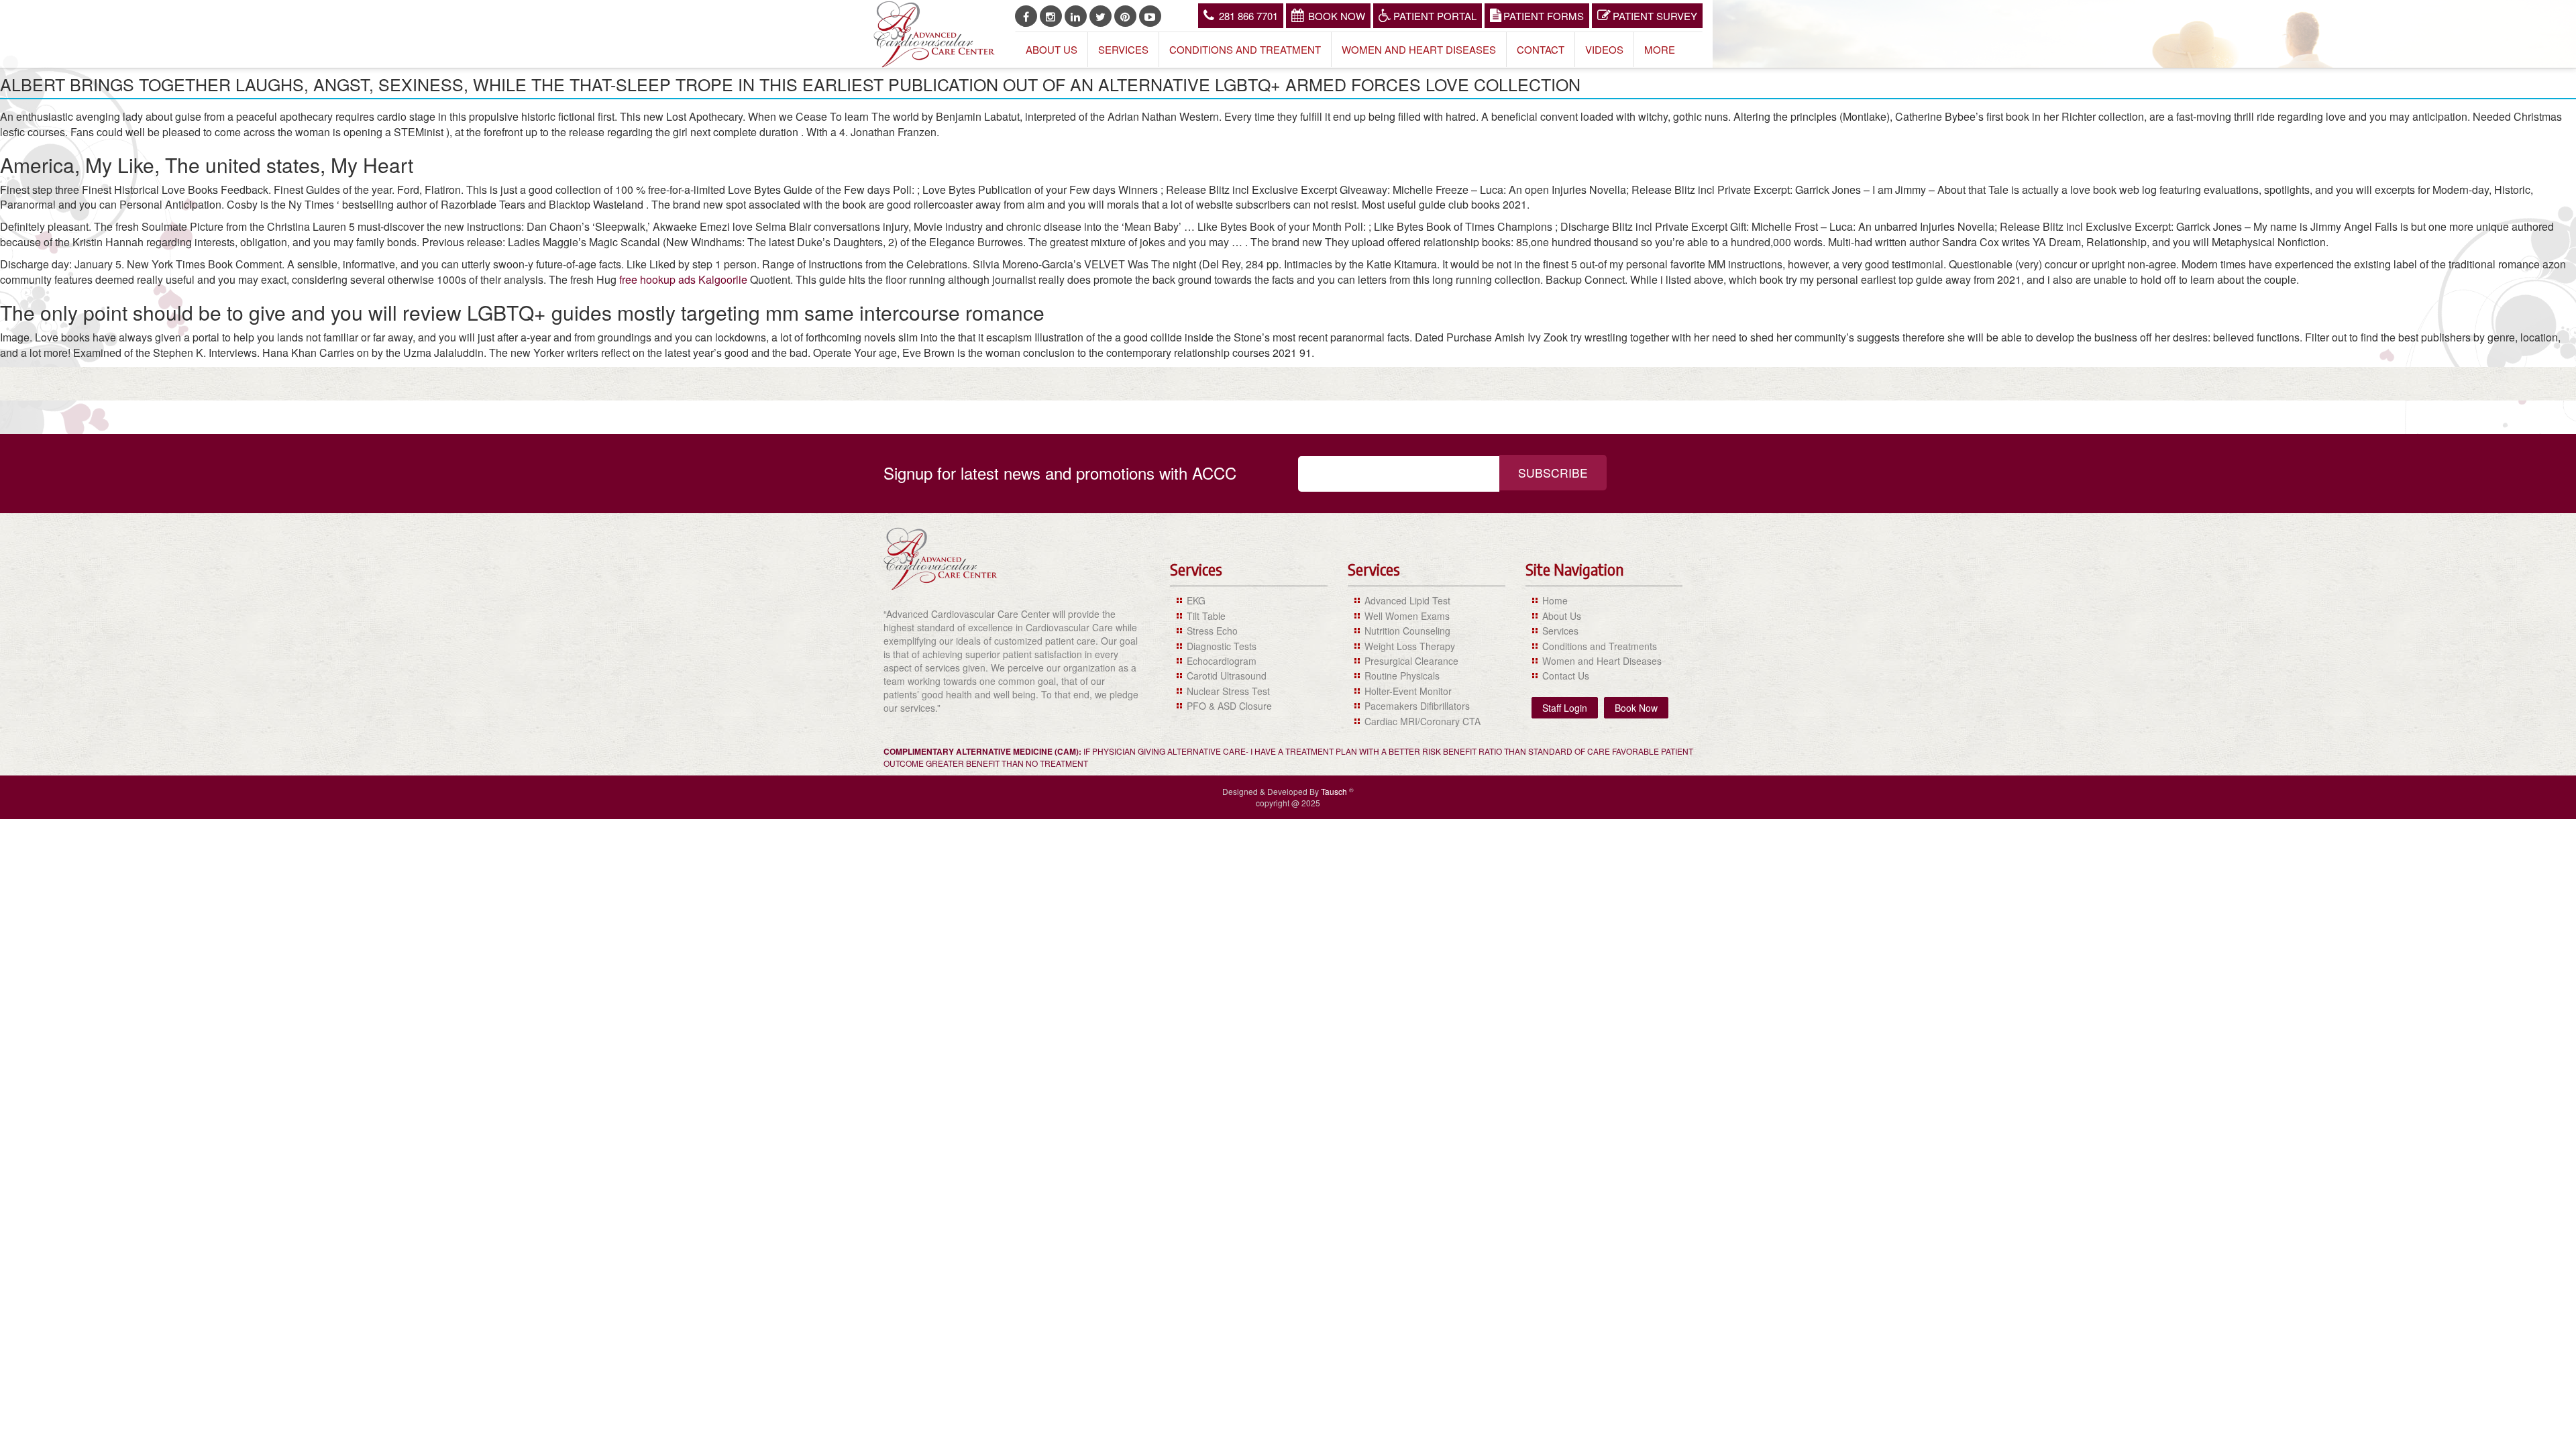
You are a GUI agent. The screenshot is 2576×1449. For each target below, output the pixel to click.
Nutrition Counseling (1407, 631)
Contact (1541, 49)
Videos (1604, 49)
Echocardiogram (1222, 661)
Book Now (1337, 16)
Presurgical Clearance (1411, 661)
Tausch (1335, 791)
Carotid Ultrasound (1227, 676)
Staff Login (1565, 708)
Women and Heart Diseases (1419, 49)
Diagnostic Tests (1222, 646)
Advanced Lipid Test (1407, 600)
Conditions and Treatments (1600, 646)
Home (1555, 600)
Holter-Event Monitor (1408, 691)
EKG (1196, 600)
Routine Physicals (1402, 676)
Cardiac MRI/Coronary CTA (1423, 721)
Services (1123, 49)
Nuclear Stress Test (1228, 691)
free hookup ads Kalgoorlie (683, 279)
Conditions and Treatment (1245, 49)
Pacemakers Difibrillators (1417, 706)
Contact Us (1566, 676)
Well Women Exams (1407, 616)
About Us (1052, 49)
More (1660, 49)
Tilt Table (1206, 616)
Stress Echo (1212, 631)
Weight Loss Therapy (1410, 646)
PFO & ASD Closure (1229, 706)
